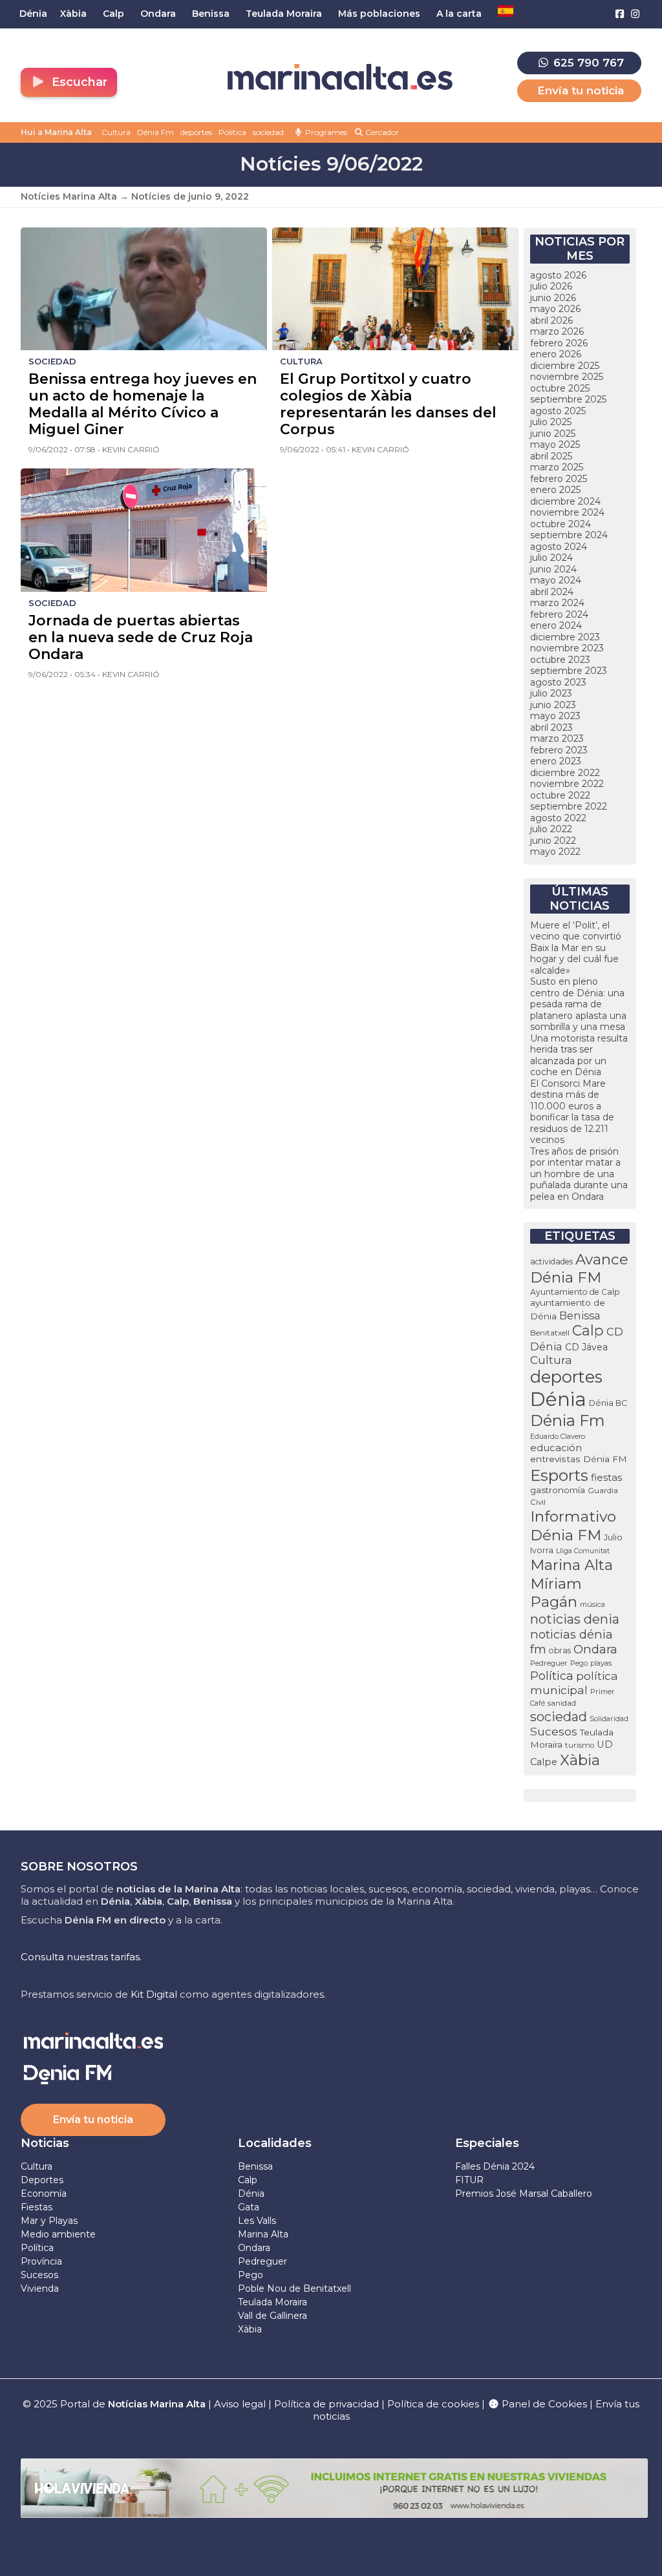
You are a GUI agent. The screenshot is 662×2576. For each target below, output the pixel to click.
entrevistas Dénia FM (579, 1459)
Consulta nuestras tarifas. (81, 1957)
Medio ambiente (58, 2234)
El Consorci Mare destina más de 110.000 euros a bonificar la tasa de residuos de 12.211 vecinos (572, 1112)
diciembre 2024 (565, 501)
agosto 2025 (558, 411)
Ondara (595, 1649)
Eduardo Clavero (558, 1437)
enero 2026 (556, 354)
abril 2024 (552, 592)
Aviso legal (240, 2404)
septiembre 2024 (569, 535)
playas (601, 1663)
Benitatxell (550, 1333)
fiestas (606, 1477)
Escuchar (78, 82)
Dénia (558, 1399)
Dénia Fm (155, 132)
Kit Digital (154, 1994)
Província (41, 2261)
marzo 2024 (557, 603)
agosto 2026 (558, 275)
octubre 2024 (561, 524)
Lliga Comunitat (583, 1551)
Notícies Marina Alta (69, 196)
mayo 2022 (555, 852)
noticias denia (575, 1619)
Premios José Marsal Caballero (524, 2194)
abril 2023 (551, 728)
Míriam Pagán (556, 1593)
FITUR (469, 2180)
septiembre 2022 (569, 806)
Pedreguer (549, 1663)
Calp (588, 1330)
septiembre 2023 (569, 671)
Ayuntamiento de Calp (575, 1292)
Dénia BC (608, 1403)
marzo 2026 (557, 331)
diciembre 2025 (565, 366)
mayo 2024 (556, 580)
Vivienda (40, 2288)
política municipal (574, 1683)
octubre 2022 (560, 795)
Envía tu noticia (581, 90)
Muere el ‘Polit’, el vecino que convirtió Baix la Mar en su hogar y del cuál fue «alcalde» (576, 948)
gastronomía (558, 1490)
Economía (44, 2194)
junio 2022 (553, 841)
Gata (249, 2207)
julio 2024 (551, 558)
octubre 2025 (560, 388)
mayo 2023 (555, 716)
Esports (559, 1475)
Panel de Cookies (543, 2404)
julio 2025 (551, 422)
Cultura (116, 132)
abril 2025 (551, 456)
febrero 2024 (559, 614)
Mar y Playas (49, 2221)
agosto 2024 (559, 547)
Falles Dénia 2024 (495, 2166)
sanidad (562, 1703)
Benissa (580, 1315)
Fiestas (37, 2207)
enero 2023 (556, 761)
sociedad (268, 132)
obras (560, 1650)
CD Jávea (586, 1347)
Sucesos (554, 1731)
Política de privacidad (328, 2404)
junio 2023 (553, 705)
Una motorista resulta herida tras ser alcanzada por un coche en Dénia (579, 1055)
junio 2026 (553, 298)
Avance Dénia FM (579, 1268)
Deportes (42, 2180)
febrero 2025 (559, 479)
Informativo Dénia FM (573, 1526)
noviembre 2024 (567, 512)
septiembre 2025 (568, 399)
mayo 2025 (555, 445)
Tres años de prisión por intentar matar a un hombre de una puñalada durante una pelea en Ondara (579, 1174)
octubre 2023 (560, 660)
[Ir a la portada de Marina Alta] (340, 77)
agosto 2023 (558, 682)
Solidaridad (609, 1719)
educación (556, 1448)
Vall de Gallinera (272, 2316)
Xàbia (580, 1760)
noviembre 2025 (567, 377)
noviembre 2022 (567, 784)
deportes (196, 132)
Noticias (45, 2143)
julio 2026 (551, 286)
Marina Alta (571, 1565)
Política (232, 132)
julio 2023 (551, 693)
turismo (580, 1745)
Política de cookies (433, 2404)
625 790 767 (587, 63)
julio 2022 (551, 829)
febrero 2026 (559, 343)
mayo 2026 (555, 309)
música (593, 1604)
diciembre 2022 (565, 773)
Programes (325, 132)
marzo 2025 (557, 467)
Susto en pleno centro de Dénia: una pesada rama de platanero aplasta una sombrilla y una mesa (578, 1004)
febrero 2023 (559, 750)
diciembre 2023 (565, 637)
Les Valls (257, 2221)
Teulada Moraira (272, 2302)
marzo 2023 (557, 738)
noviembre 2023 (567, 648)
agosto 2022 (558, 818)
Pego (579, 1663)
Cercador (381, 132)
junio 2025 (553, 434)
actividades (551, 1262)
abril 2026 (551, 320)
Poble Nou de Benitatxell (294, 2288)
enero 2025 (555, 490)
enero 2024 (556, 625)
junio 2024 (553, 569)
